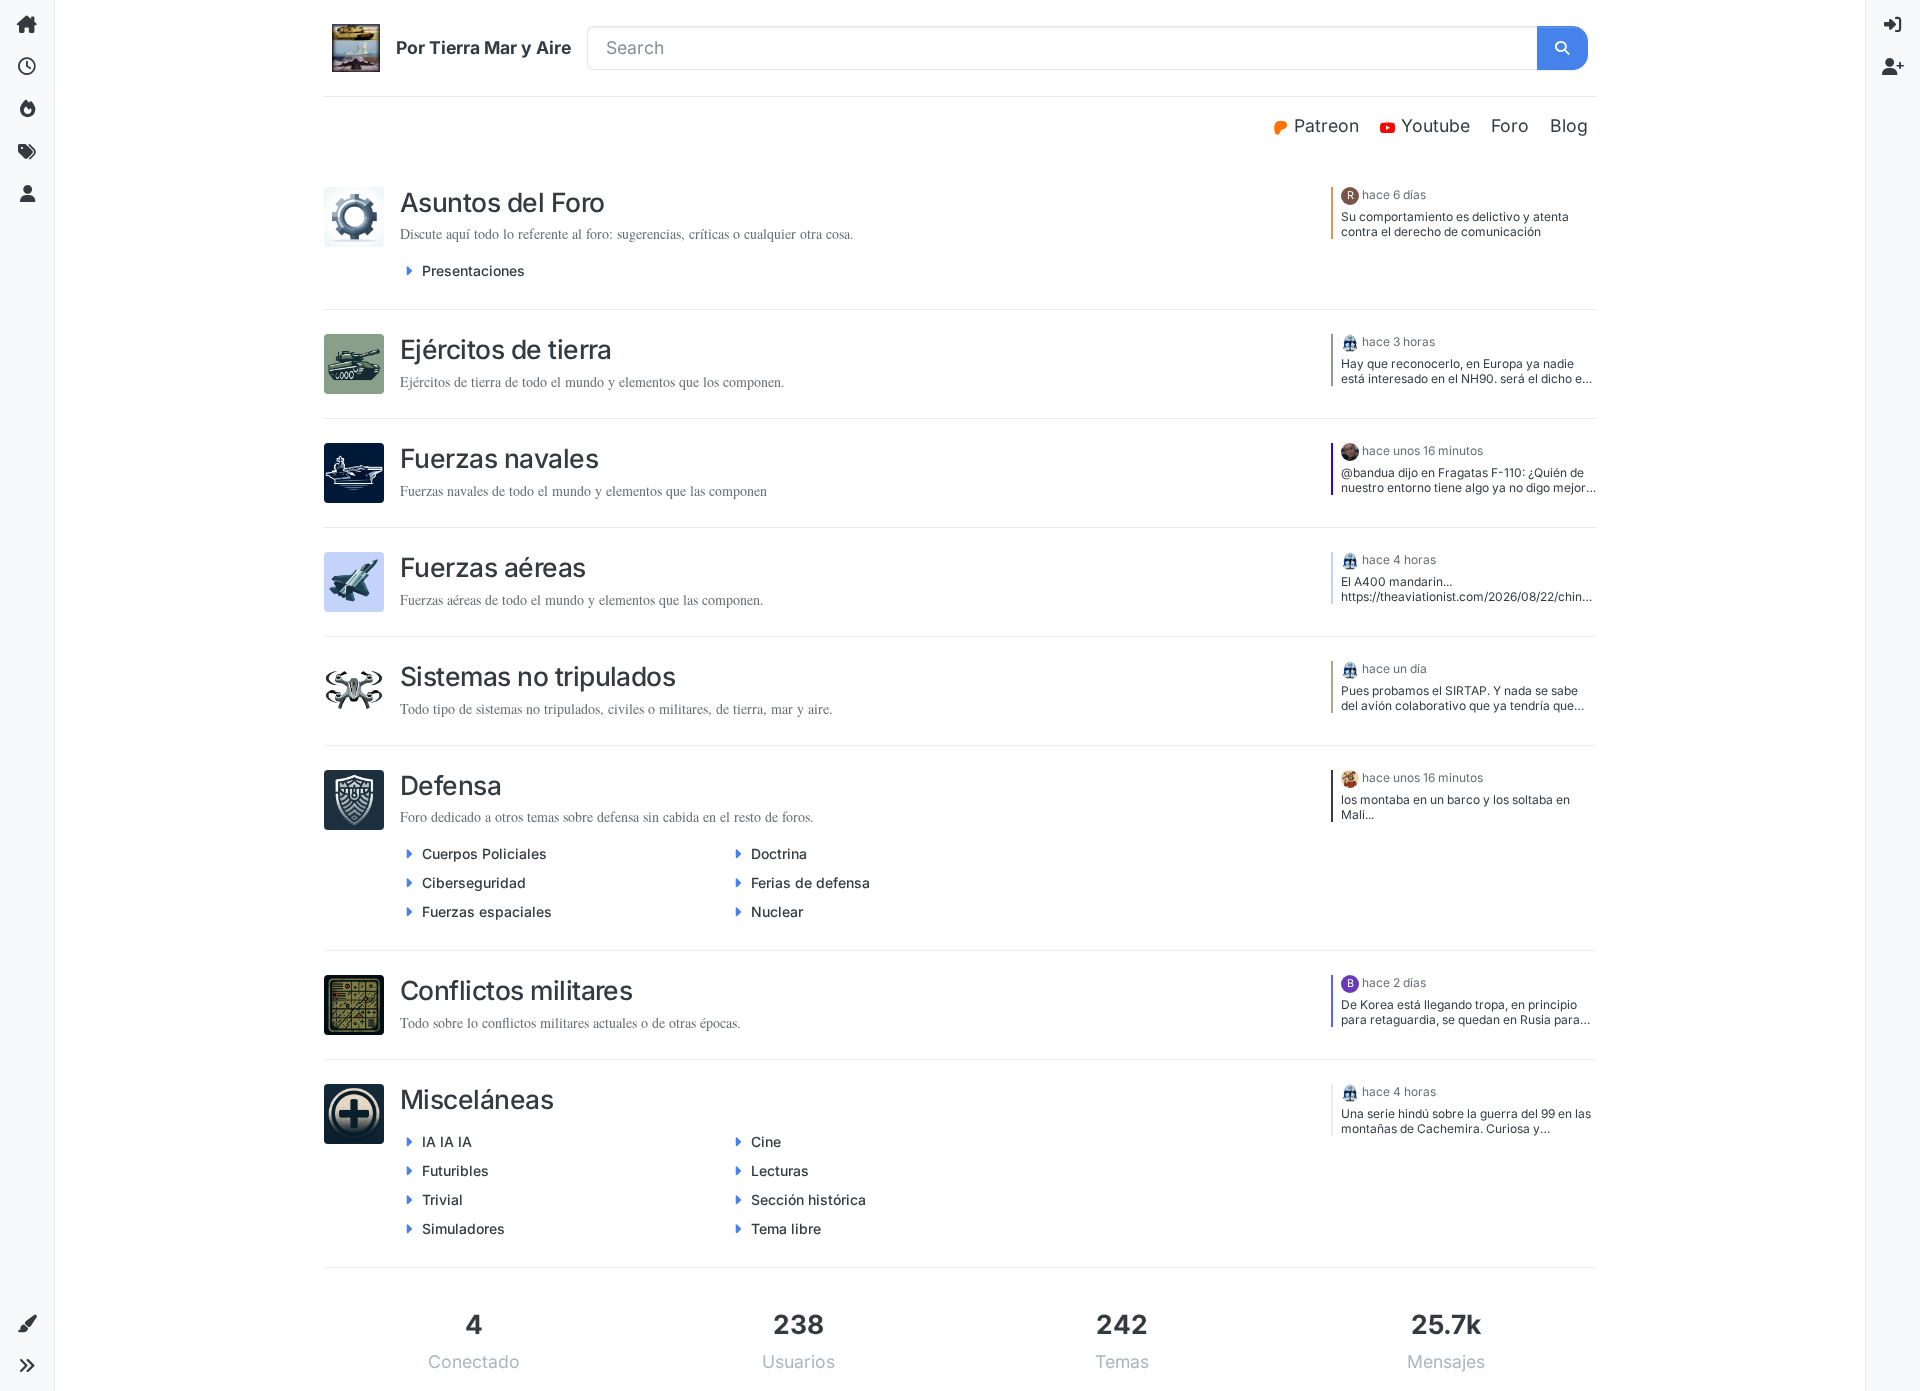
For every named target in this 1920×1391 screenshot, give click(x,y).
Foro (1510, 125)
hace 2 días (1394, 982)
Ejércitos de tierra (506, 349)
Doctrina (779, 853)
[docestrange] (1350, 777)
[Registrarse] (1893, 67)
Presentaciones (473, 270)
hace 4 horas (1399, 559)
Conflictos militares (516, 990)
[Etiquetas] (27, 152)
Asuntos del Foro (502, 202)
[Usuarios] (27, 195)
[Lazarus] (1350, 450)
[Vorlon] (1350, 341)
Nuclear (777, 911)
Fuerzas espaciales (487, 911)
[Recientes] (27, 67)
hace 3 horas (1398, 341)
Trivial (442, 1199)
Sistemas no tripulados (537, 676)
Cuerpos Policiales (484, 853)
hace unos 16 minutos (1422, 450)
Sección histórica (808, 1199)
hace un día (1394, 668)
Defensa (450, 785)
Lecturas (780, 1170)
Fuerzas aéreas (493, 567)
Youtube (1438, 125)
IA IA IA (447, 1141)
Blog (1569, 125)
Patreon (1329, 125)
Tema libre (786, 1228)
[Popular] (27, 110)
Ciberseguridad (474, 882)
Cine (766, 1141)
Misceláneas (476, 1099)
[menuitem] (1893, 25)
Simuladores (463, 1228)
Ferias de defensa (810, 882)
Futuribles (455, 1170)
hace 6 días (1394, 194)
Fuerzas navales (499, 458)
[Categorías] (27, 25)
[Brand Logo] (356, 48)
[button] (27, 1324)
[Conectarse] (1893, 25)
